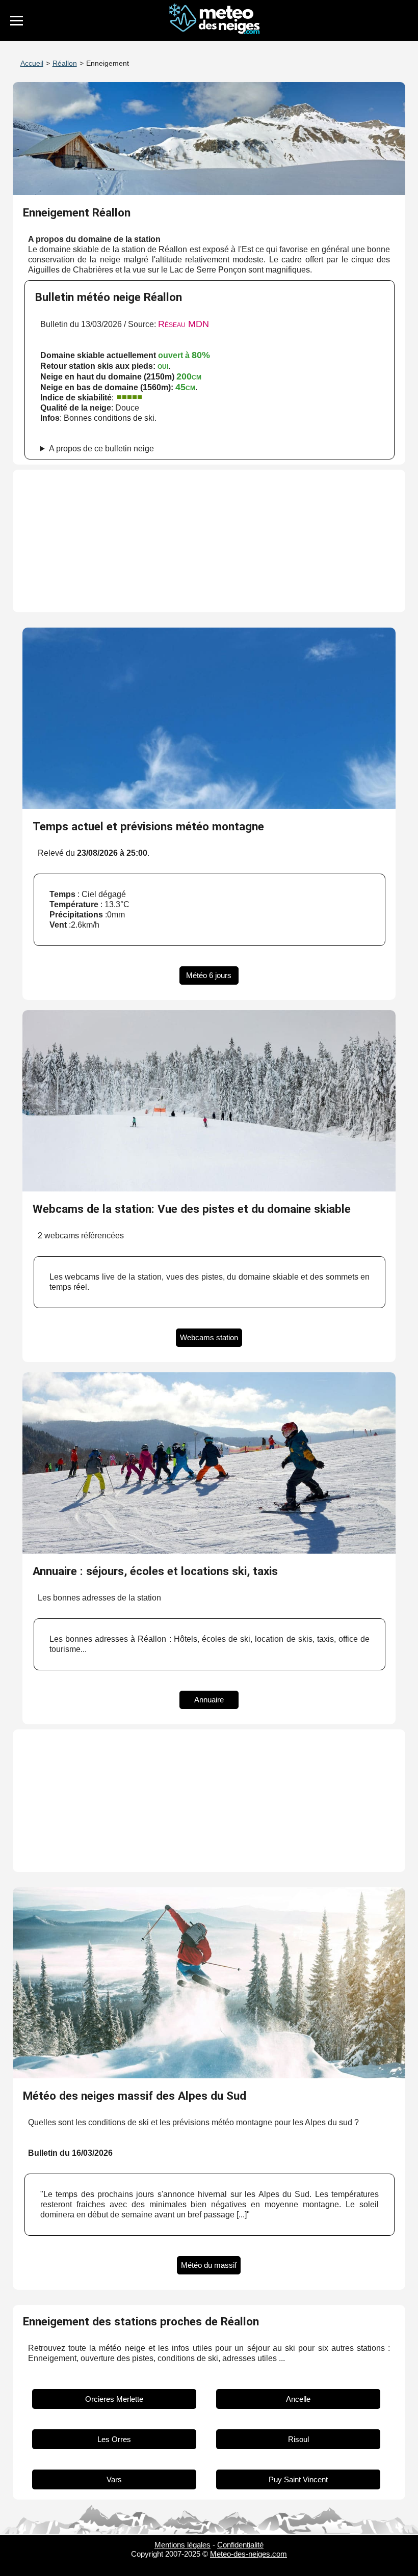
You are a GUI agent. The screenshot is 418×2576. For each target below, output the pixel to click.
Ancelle (298, 2399)
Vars (114, 2479)
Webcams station (209, 1337)
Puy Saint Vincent (298, 2479)
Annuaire (209, 1700)
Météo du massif (209, 2265)
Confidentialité (240, 2545)
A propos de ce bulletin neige (101, 449)
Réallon (65, 63)
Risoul (298, 2439)
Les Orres (114, 2439)
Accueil (32, 63)
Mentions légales (182, 2545)
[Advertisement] (209, 541)
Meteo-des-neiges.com (249, 2554)
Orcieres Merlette (114, 2399)
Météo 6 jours (209, 975)
